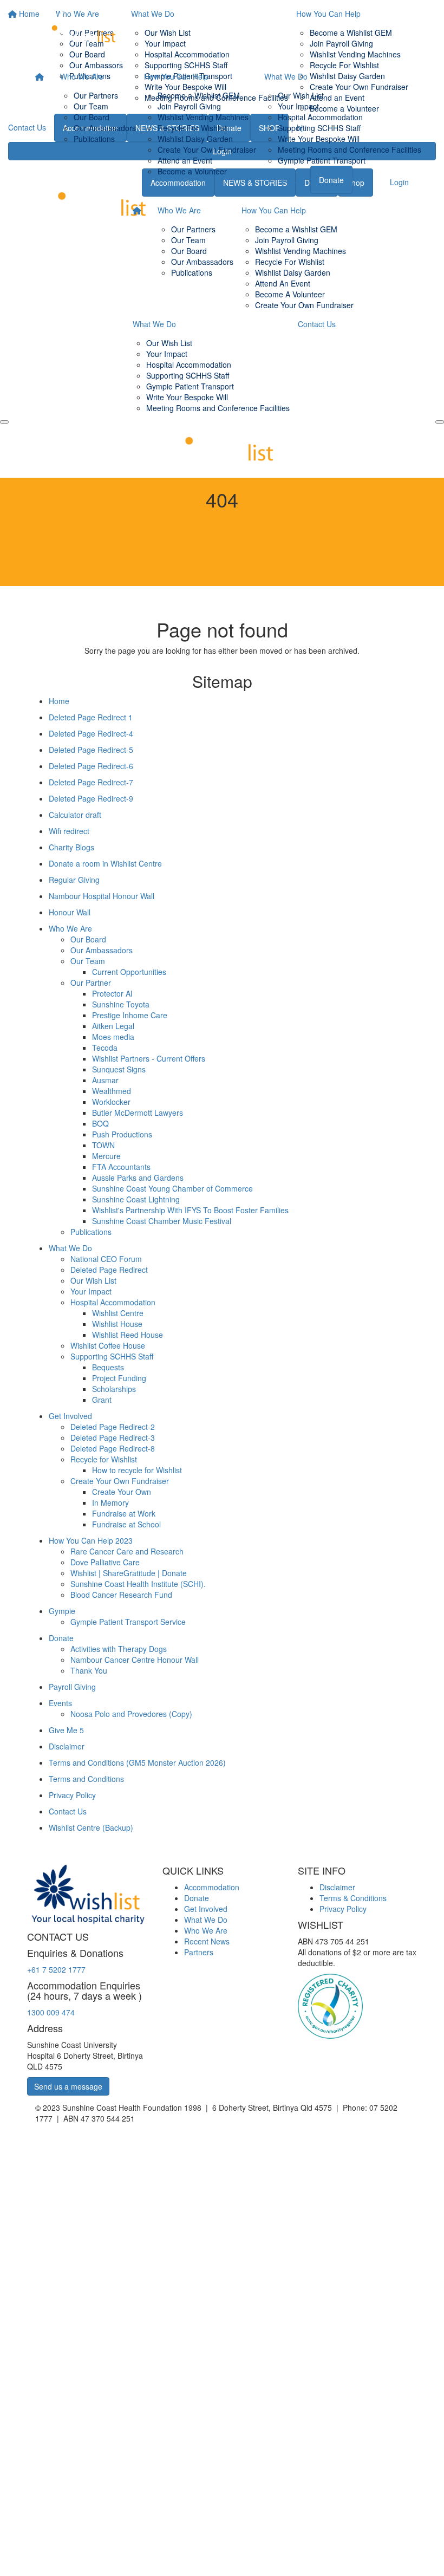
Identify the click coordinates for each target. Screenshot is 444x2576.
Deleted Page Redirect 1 (91, 717)
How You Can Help (176, 76)
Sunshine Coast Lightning (136, 1199)
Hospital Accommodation (320, 117)
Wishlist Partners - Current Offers (149, 1058)
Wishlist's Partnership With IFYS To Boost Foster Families (190, 1210)
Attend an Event (185, 160)
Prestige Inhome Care (130, 1015)
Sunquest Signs (119, 1069)
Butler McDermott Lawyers (138, 1113)
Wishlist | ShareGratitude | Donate (129, 1573)
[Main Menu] (4, 422)
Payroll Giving (72, 1687)
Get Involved (70, 1416)
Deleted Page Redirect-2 (113, 1427)
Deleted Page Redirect (109, 1270)
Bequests (108, 1367)
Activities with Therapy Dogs (119, 1649)
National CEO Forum (106, 1259)
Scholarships (114, 1389)
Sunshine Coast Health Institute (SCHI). (138, 1584)
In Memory (110, 1502)
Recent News (207, 1941)
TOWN (103, 1145)
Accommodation (212, 1887)
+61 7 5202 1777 (56, 1969)
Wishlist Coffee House (108, 1345)
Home (59, 701)
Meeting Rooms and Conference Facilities (350, 149)
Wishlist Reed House (128, 1335)
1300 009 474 (51, 2012)
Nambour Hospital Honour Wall (102, 896)
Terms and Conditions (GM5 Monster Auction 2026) (137, 1762)
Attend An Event (283, 283)
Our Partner (91, 983)
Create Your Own (122, 1492)
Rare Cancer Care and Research (127, 1551)
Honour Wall (70, 912)
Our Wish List (301, 95)
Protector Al (112, 993)
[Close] (440, 422)
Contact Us (283, 179)
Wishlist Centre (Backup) (91, 1827)
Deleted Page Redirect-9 (91, 798)
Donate (331, 180)
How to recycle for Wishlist (137, 1470)
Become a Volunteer (192, 171)
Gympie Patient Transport (322, 160)
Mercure (106, 1156)
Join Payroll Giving (189, 106)
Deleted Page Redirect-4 (91, 733)
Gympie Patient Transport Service (128, 1622)
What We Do (286, 76)
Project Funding (119, 1378)
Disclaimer (67, 1746)
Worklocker (111, 1102)
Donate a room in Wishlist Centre (105, 863)
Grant (102, 1400)
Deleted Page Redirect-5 (91, 750)
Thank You (89, 1670)
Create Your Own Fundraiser (207, 149)
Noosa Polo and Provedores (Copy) (131, 1714)
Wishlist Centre (118, 1313)
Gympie (62, 1611)
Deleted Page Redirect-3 (113, 1437)
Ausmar (105, 1080)
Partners (199, 1952)
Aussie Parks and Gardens (138, 1178)
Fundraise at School (126, 1524)
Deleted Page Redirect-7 (91, 782)
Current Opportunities (129, 972)
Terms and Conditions (86, 1779)
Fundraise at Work (124, 1513)
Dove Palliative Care (105, 1562)
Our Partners (96, 95)
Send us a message (68, 2086)
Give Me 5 (66, 1730)
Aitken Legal (113, 1026)
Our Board (92, 117)
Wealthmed (112, 1091)
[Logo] (79, 31)
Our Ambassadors (105, 128)
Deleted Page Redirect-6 (91, 766)
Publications (94, 139)
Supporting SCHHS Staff (319, 128)
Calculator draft (75, 815)
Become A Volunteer (290, 294)
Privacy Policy (72, 1795)
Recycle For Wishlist (192, 128)
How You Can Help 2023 (91, 1540)
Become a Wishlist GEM (199, 95)
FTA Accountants (121, 1167)
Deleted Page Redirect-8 (113, 1448)
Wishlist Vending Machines (203, 117)
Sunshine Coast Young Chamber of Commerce (172, 1188)
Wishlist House (117, 1324)
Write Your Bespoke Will (319, 139)
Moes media (113, 1037)
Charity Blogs (71, 847)
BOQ (100, 1123)
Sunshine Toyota (121, 1004)
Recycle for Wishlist (104, 1459)
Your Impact (298, 106)
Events (60, 1703)
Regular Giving (74, 880)
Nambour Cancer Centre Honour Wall (135, 1660)
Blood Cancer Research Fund (121, 1595)
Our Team (91, 106)
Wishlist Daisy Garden (195, 139)
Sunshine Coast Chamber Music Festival (162, 1221)
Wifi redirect (69, 831)
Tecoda (105, 1048)
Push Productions (122, 1134)
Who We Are (82, 76)
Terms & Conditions (353, 1898)
